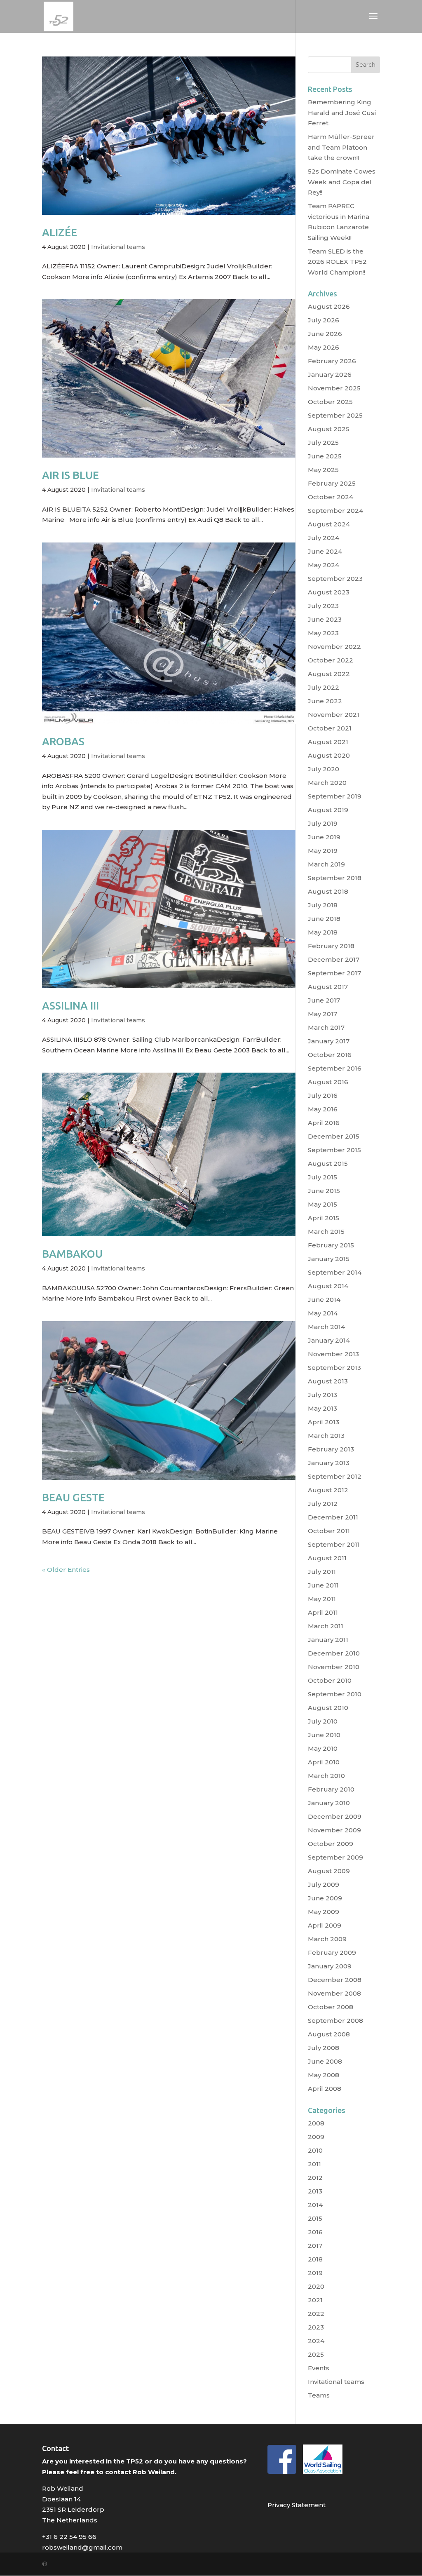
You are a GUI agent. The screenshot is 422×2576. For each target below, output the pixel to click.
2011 (314, 2164)
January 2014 (329, 1340)
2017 (315, 2246)
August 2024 (329, 524)
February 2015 (331, 1245)
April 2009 (325, 1925)
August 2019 (328, 810)
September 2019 (335, 796)
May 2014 (323, 1313)
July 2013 (322, 1395)
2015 (315, 2218)
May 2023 (323, 633)
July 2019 (323, 823)
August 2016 (328, 1082)
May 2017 (322, 1014)
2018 (315, 2259)
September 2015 (334, 1150)
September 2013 (334, 1368)
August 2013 (328, 1381)
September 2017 (334, 973)
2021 (315, 2300)
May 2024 (324, 565)
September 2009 (335, 1857)
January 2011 (328, 1640)
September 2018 (335, 878)
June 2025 (325, 456)
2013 (315, 2191)
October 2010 (330, 1680)
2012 (315, 2178)
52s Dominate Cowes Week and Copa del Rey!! (342, 182)
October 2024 (331, 497)
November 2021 (334, 715)
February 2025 (332, 483)
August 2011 (327, 1558)
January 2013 (329, 1463)
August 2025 (329, 429)
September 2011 (334, 1544)
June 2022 (325, 701)
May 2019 (323, 851)
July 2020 (324, 769)
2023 (316, 2327)
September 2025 (335, 415)
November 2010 (334, 1667)
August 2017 (328, 987)
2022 (316, 2314)
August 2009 (329, 1871)
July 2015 (322, 1177)
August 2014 (328, 1286)
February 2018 (331, 946)
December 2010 (334, 1653)
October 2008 (331, 2007)
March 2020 (327, 783)
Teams (319, 2395)
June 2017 (324, 1000)
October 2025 (330, 402)
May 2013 (322, 1408)
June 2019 (324, 837)
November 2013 (333, 1354)
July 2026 (324, 320)
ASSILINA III (70, 1006)
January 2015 (329, 1259)
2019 (315, 2273)
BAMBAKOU (72, 1254)
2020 (316, 2286)
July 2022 (324, 687)
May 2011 (322, 1599)
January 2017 (329, 1041)
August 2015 (328, 1164)
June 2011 (323, 1585)
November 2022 (334, 647)
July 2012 (323, 1504)
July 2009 (324, 1884)
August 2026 (329, 306)
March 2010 (326, 1776)
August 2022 (329, 674)
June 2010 (324, 1735)
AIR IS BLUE (70, 475)
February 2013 (331, 1449)
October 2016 (330, 1055)
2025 (316, 2354)
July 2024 (324, 538)
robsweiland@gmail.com (82, 2547)
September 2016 (335, 1068)
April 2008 (325, 2089)
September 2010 (335, 1694)
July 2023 (323, 606)
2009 (316, 2137)
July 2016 (323, 1095)
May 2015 (322, 1204)
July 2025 (323, 443)
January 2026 (330, 375)
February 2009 (332, 1953)
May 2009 (324, 1912)
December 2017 (334, 959)
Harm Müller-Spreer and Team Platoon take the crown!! (341, 147)
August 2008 (329, 2034)
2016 (315, 2232)
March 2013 (326, 1436)
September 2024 (335, 511)
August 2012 (328, 1490)
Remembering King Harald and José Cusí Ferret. (342, 113)
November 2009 (334, 1830)
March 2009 (327, 1939)
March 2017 (326, 1027)
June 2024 (325, 551)
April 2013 (324, 1422)
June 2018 (324, 919)
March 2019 (326, 864)
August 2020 (329, 755)
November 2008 (334, 1993)
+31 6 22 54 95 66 (69, 2537)
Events (319, 2368)
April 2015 (324, 1218)
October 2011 (329, 1531)
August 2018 (328, 891)
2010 (315, 2150)
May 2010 (323, 1748)
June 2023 (325, 619)
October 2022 (331, 660)
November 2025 (334, 388)
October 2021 (330, 728)
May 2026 (324, 347)
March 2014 (326, 1327)
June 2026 (325, 334)
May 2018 (323, 932)
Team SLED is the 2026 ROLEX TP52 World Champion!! (337, 262)
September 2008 (335, 2021)
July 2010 (323, 1721)
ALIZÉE (60, 232)
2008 (316, 2123)
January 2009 (330, 1966)
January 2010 (329, 1803)
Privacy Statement (297, 2505)
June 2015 (324, 1191)
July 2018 (323, 905)
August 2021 (328, 742)
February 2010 (331, 1789)
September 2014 (335, 1272)
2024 (316, 2341)
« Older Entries (66, 1570)
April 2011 (323, 1612)
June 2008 (325, 2061)
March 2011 (326, 1626)
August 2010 (328, 1708)
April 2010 (324, 1762)
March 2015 (326, 1232)
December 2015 (334, 1136)
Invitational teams (118, 247)
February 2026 (332, 361)
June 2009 (325, 1898)
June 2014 (324, 1300)
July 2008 (324, 2048)
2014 (315, 2205)
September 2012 (335, 1476)
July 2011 (322, 1572)
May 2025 (323, 470)
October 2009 (331, 1844)
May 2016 (323, 1109)
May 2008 (324, 2075)
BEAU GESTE (73, 1497)
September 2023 (335, 579)
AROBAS (63, 741)
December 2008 (335, 1980)
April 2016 (324, 1123)
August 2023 (329, 592)
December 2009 (335, 1816)
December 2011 (333, 1517)
